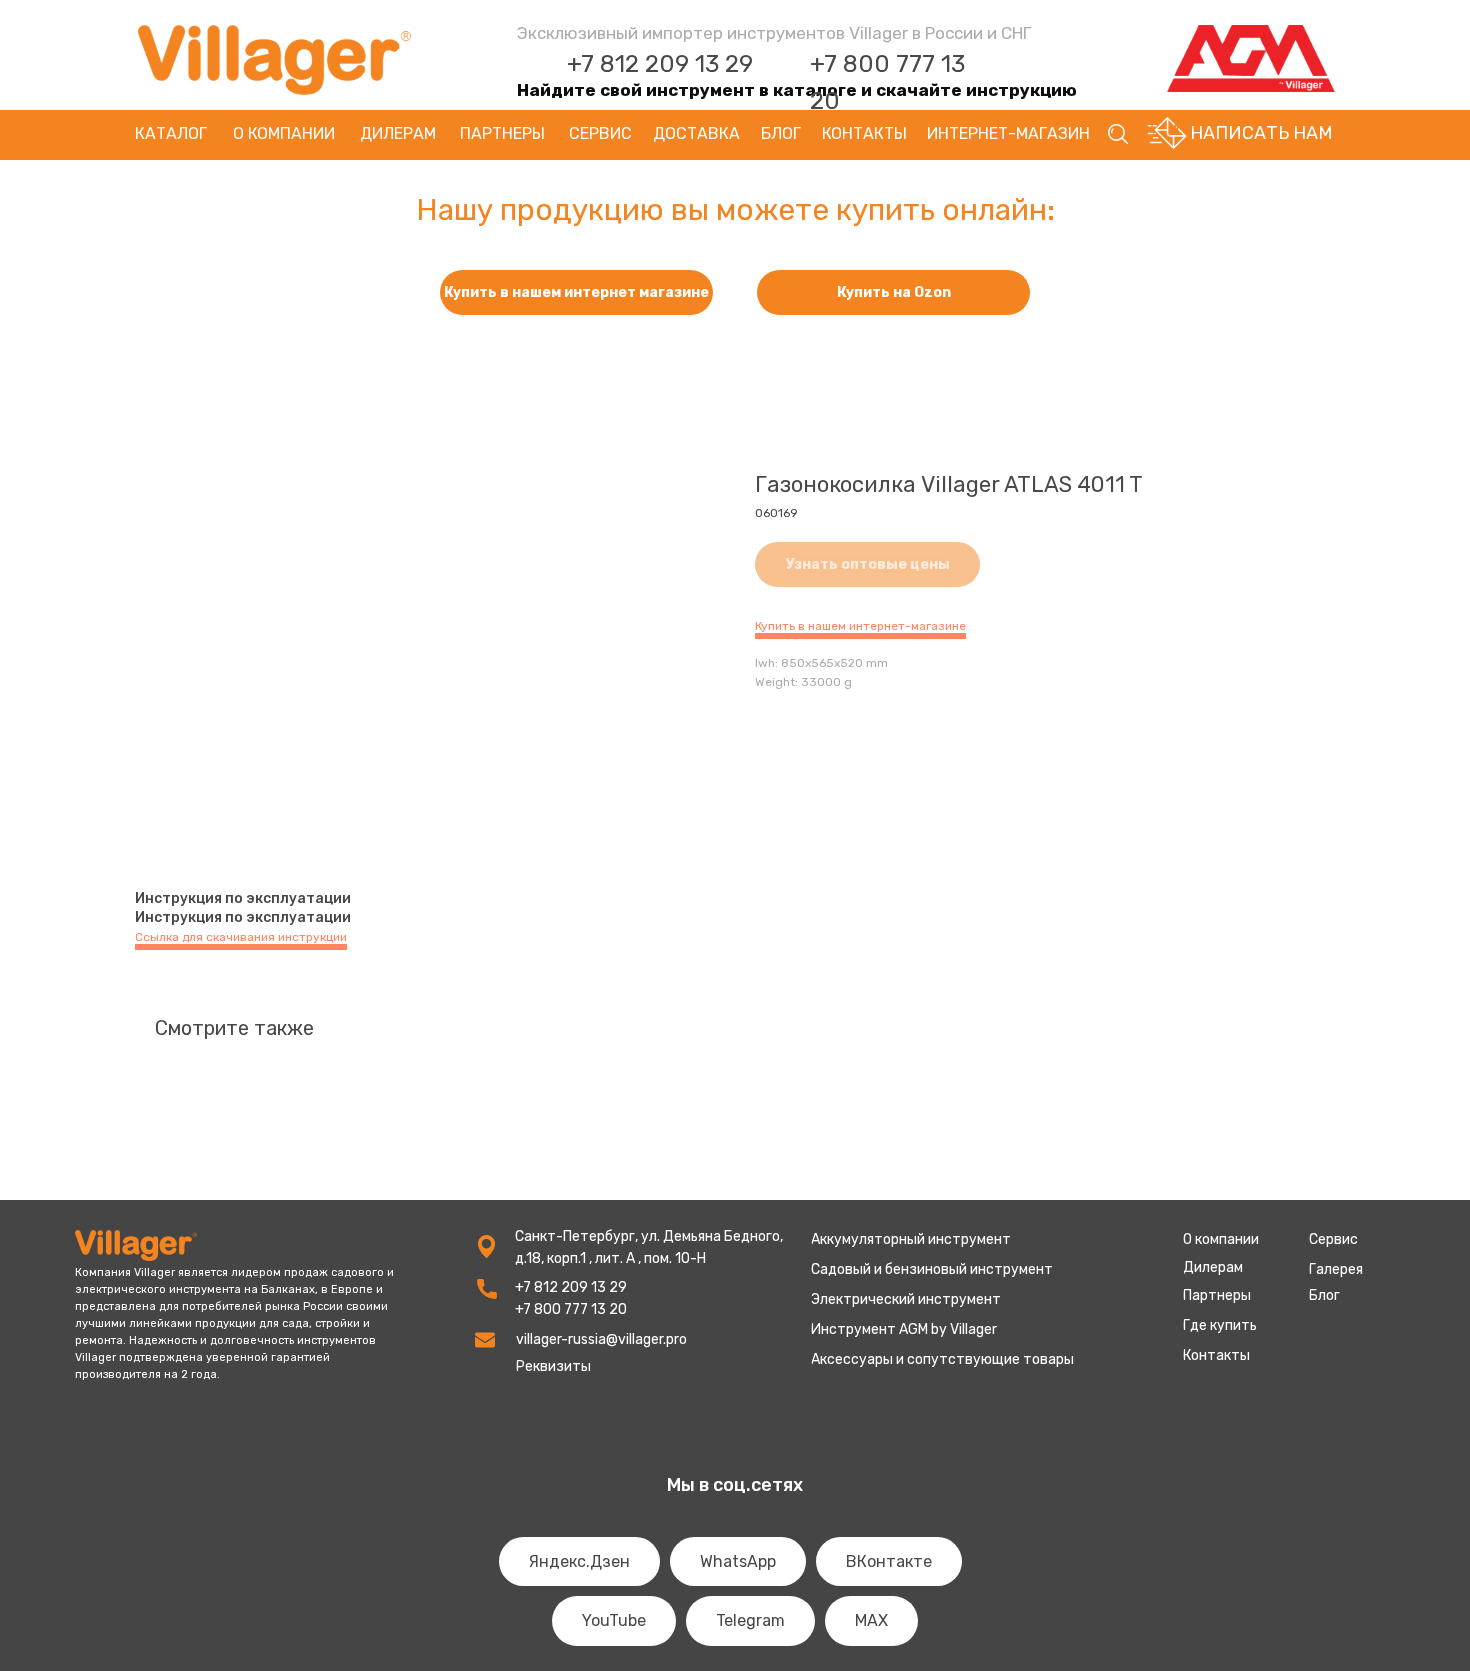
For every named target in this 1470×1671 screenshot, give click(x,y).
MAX (871, 1620)
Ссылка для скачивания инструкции (241, 937)
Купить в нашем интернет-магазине (860, 626)
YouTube (614, 1620)
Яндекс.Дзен (579, 1561)
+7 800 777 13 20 (571, 1309)
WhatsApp (738, 1561)
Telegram (750, 1620)
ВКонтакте (889, 1561)
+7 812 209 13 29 (660, 64)
